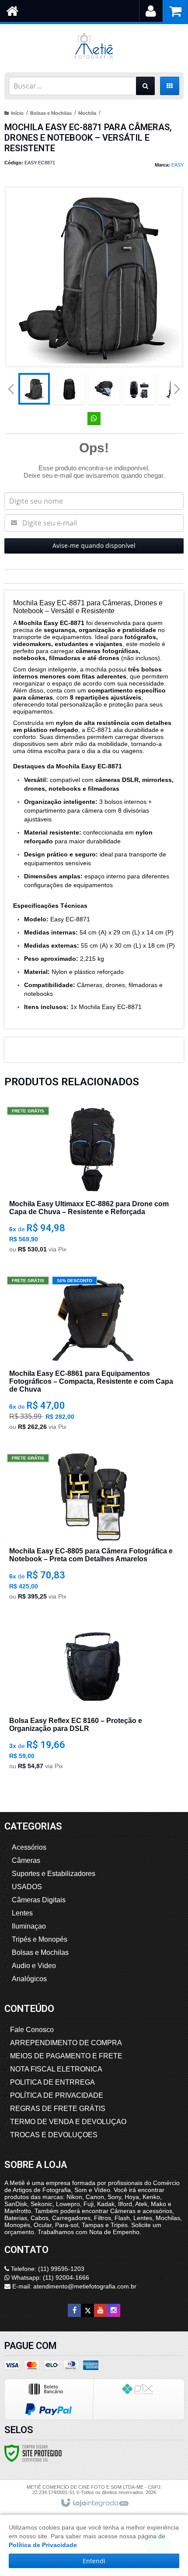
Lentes (22, 1913)
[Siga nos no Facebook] (74, 2310)
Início (17, 113)
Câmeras (26, 1860)
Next (177, 386)
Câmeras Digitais (39, 1900)
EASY (178, 165)
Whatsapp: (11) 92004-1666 (49, 2278)
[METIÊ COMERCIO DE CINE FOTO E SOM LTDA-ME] (94, 46)
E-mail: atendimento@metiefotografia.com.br (73, 2286)
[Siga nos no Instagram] (114, 2310)
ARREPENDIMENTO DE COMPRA (66, 2043)
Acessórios (29, 1847)
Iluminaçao (29, 1926)
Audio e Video (34, 1966)
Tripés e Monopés (40, 1939)
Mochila (87, 113)
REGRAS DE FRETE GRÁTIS (58, 2109)
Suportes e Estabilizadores (54, 1874)
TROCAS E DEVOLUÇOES (54, 2135)
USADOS (27, 1887)
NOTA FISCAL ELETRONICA (56, 2069)
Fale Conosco (32, 2030)
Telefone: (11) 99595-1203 (47, 2269)
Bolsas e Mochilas (51, 113)
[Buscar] (145, 86)
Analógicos (29, 1979)
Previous (11, 389)
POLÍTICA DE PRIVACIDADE (57, 2095)
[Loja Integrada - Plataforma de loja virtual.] (94, 2503)
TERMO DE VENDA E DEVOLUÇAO (68, 2122)
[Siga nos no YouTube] (101, 2310)
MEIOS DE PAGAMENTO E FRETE (66, 2056)
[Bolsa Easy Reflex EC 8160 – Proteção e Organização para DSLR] (92, 1699)
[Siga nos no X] (87, 2310)
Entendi (94, 2561)
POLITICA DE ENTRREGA (52, 2082)
